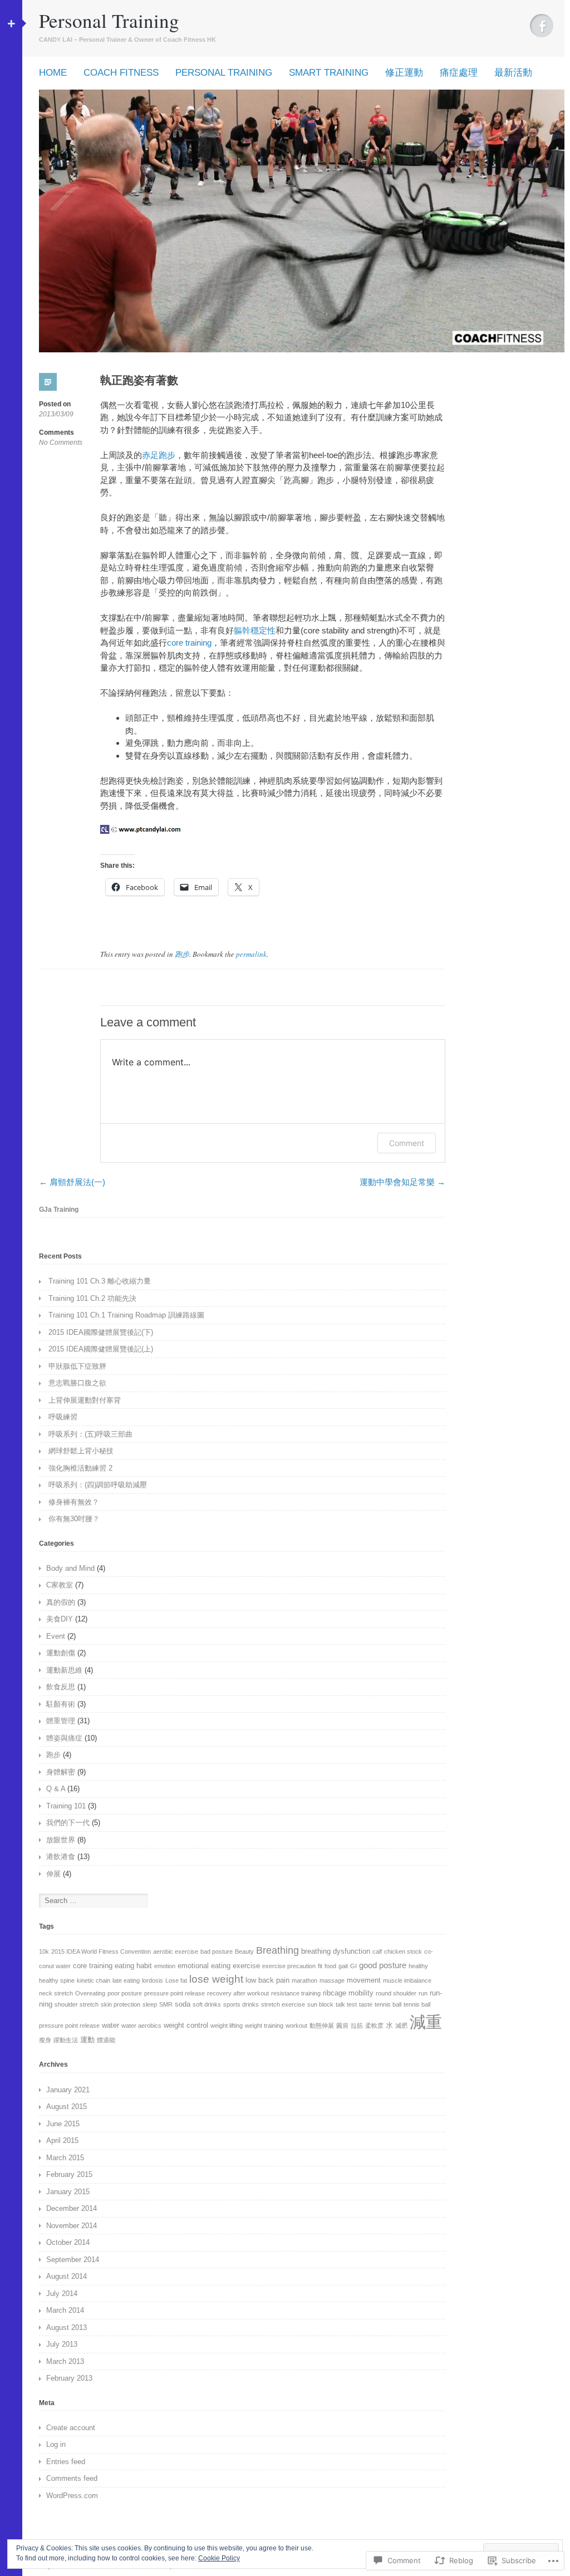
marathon (304, 1980)
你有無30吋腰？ (74, 1519)
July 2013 (62, 2344)
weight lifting (227, 2026)
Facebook (542, 26)
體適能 (106, 2040)
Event (56, 1636)
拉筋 (357, 2026)
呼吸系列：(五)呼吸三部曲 (90, 1434)
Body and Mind (70, 1568)
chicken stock (403, 1951)
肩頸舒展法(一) (72, 1182)
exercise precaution (289, 1966)
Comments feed (72, 2478)
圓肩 (342, 2026)
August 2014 (67, 2276)
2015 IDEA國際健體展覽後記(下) (101, 1332)
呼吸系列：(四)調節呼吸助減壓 (98, 1485)
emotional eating (204, 1966)
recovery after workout (238, 1993)
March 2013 (65, 2361)
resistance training (296, 1993)
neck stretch (56, 1993)
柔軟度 (374, 2026)
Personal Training (109, 20)
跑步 (182, 954)
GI (353, 1966)
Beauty (244, 1951)
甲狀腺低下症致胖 (77, 1366)
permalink (251, 954)
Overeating (90, 1993)
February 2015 (69, 2174)
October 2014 (68, 2242)
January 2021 (68, 2090)
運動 (87, 2040)
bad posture (217, 1951)
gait (343, 1966)
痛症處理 (459, 73)
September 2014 (73, 2260)
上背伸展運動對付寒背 (85, 1400)
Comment (407, 1143)
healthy (418, 1966)
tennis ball (388, 2004)
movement (364, 1980)
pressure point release (175, 1993)
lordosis (153, 1980)
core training (189, 643)
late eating (126, 1980)
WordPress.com (72, 2496)
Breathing (277, 1950)
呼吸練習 (63, 1417)
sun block (320, 2004)
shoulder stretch (77, 2004)
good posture (383, 1965)
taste (366, 2004)
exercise (246, 1966)
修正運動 (404, 73)
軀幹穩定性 (255, 630)
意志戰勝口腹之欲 (77, 1383)
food (330, 1966)
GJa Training (59, 1210)
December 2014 (72, 2208)
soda (183, 2004)
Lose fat (176, 1980)
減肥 (401, 2026)
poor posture (125, 1993)
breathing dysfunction (336, 1951)
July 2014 (62, 2294)
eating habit (133, 1966)
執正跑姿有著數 (139, 380)
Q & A (56, 1789)
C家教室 (60, 1585)
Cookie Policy (219, 2558)
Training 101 (66, 1806)
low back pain (267, 1980)
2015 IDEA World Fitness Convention (101, 1951)
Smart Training (329, 73)
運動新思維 (64, 1670)
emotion (165, 1966)
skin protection (121, 2004)
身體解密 (61, 1772)
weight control (186, 2025)
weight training (264, 2026)
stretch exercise (283, 2004)
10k (44, 1951)
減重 (426, 2022)
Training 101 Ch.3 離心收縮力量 (100, 1281)
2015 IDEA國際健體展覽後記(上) (101, 1349)
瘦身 (45, 2040)
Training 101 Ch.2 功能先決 (92, 1298)
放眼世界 (61, 1840)
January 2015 (68, 2192)
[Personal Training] (302, 349)
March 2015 (65, 2158)
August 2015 (67, 2106)
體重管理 (61, 1721)
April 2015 (62, 2140)
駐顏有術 (61, 1704)
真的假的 (61, 1602)
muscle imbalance (407, 1980)
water (110, 2025)
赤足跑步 (159, 455)
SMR (166, 2004)
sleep (150, 2004)
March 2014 (65, 2310)
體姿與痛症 (64, 1738)
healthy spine (57, 1980)
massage (332, 1980)
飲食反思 (61, 1687)
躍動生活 (66, 2040)
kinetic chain (94, 1980)
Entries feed (66, 2462)
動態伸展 (322, 2026)
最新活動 (513, 73)
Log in (56, 2444)
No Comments (61, 443)
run (423, 1993)
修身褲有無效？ (74, 1502)
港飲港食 (61, 1857)
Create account (71, 2428)
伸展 (53, 1874)
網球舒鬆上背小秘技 (81, 1451)
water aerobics (141, 2026)
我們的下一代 (68, 1823)
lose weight (216, 1979)
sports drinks (241, 2004)
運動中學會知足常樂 (402, 1182)
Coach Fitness (121, 73)
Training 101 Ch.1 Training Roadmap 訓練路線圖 (126, 1315)
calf (377, 1951)
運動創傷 (61, 1653)
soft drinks (207, 2004)
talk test (346, 2004)
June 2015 (63, 2124)
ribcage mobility (348, 1993)
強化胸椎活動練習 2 (80, 1468)
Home (53, 73)
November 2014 (72, 2226)
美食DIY (60, 1619)
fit (320, 1966)
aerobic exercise (176, 1951)
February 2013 (69, 2378)
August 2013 (67, 2327)
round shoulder (396, 1993)
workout (296, 2026)
